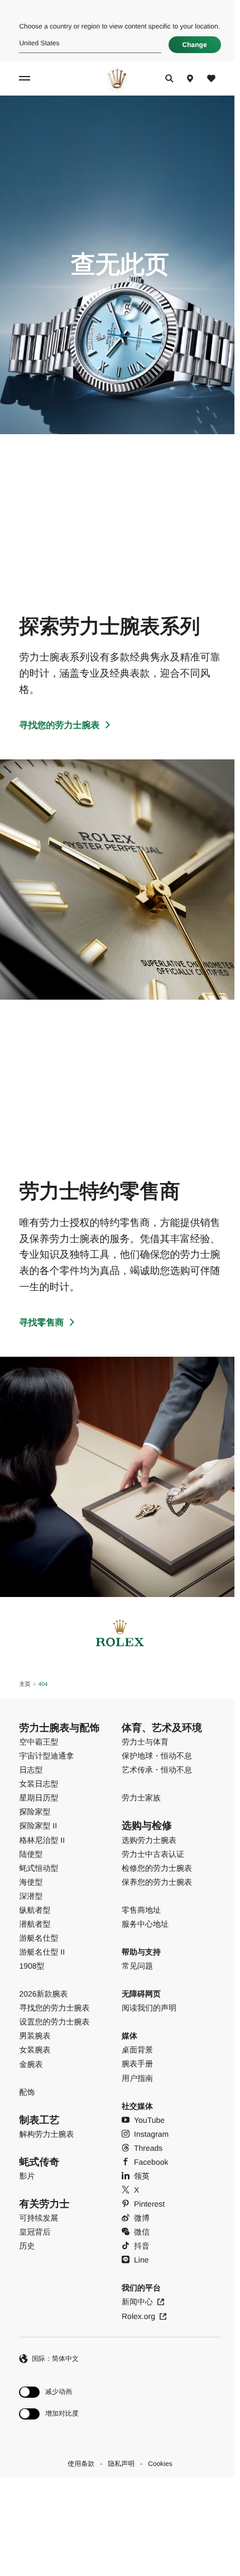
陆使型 (31, 1854)
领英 (142, 2176)
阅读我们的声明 (149, 2008)
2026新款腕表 (43, 1994)
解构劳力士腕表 (46, 2134)
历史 (27, 2246)
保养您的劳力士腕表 (157, 1882)
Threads (148, 2148)
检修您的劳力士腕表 (157, 1868)
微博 (142, 2218)
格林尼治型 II (42, 1840)
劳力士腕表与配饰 (59, 1728)
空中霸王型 (39, 1742)
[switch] (49, 2392)
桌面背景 (137, 2050)
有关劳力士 (44, 2204)
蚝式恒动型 (39, 1868)
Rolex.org (138, 2316)
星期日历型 (39, 1798)
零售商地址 (141, 1910)
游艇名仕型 (39, 1938)
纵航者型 (35, 1910)
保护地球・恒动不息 (157, 1756)
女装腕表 (35, 2050)
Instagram (151, 2134)
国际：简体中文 (55, 2359)
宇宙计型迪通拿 (46, 1756)
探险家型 (35, 1812)
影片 (27, 2176)
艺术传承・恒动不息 (157, 1770)
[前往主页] (117, 78)
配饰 (27, 2092)
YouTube (149, 2120)
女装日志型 (39, 1784)
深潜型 (31, 1896)
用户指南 (137, 2078)
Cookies (160, 2464)
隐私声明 (121, 2464)
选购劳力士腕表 (149, 1840)
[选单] (26, 78)
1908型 (32, 1966)
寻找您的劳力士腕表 (59, 726)
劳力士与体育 (145, 1742)
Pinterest (149, 2204)
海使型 (31, 1882)
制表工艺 (39, 2120)
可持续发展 (39, 2218)
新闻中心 (137, 2302)
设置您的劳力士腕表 (54, 2022)
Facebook (151, 2162)
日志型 (31, 1770)
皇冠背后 (35, 2232)
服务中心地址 (145, 1924)
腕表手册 (137, 2064)
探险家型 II (38, 1826)
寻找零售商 (41, 1323)
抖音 (142, 2246)
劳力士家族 (141, 1798)
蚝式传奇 (39, 2162)
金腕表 (31, 2064)
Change (195, 45)
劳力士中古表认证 (153, 1854)
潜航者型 (35, 1924)
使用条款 (81, 2464)
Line (141, 2260)
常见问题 (137, 1966)
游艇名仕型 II (42, 1952)
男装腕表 (35, 2036)
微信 (142, 2232)
